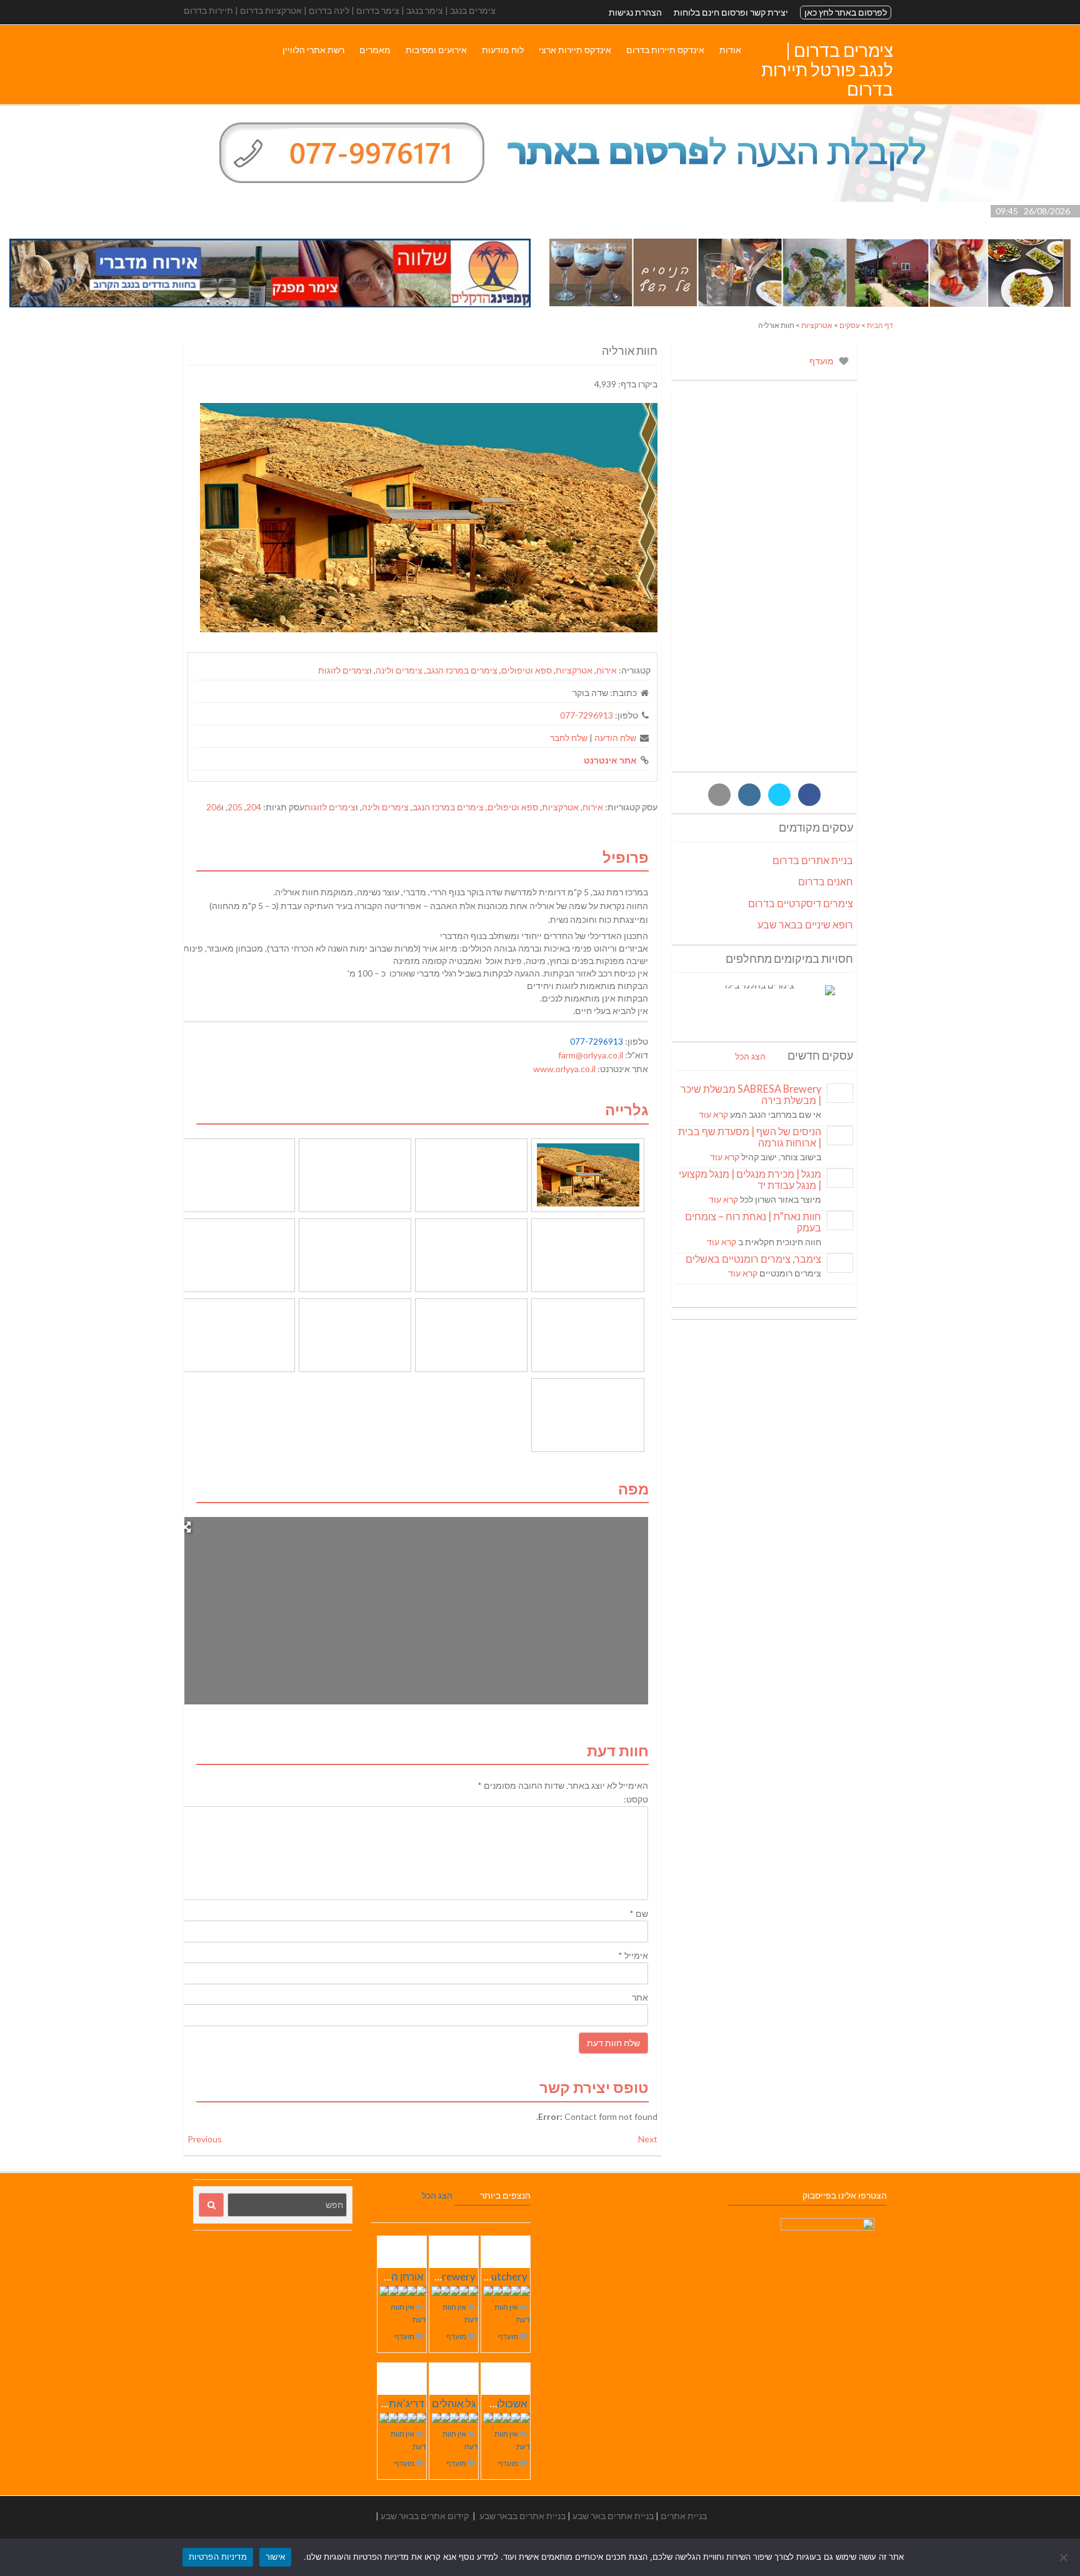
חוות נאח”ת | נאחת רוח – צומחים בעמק (753, 1222)
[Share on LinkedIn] (749, 795)
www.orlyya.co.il (564, 1069)
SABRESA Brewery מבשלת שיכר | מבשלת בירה (751, 1094)
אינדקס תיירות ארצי (575, 50)
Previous (205, 2139)
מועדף (822, 361)
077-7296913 (587, 715)
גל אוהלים (454, 2403)
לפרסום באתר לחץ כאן (846, 12)
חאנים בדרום (826, 881)
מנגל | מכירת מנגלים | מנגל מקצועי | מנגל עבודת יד (750, 1179)
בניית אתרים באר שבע (613, 2516)
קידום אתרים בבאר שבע (425, 2516)
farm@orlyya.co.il (591, 1055)
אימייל (633, 1955)
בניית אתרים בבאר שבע (522, 2516)
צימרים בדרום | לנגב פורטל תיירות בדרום (827, 69)
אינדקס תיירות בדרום (665, 50)
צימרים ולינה (399, 670)
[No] (1064, 2557)
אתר (640, 1997)
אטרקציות (817, 325)
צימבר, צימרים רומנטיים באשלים (753, 1259)
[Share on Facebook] (809, 795)
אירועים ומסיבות (436, 50)
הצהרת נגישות (635, 12)
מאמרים (375, 50)
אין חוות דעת (512, 2313)
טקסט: (636, 1799)
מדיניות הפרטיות (218, 2557)
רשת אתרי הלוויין (313, 50)
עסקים (850, 325)
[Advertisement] (764, 580)
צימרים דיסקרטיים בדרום (801, 903)
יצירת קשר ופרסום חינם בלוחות (731, 12)
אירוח (607, 670)
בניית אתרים (684, 2516)
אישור (275, 2557)
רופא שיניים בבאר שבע (805, 924)
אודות (730, 50)
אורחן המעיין (397, 2276)
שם (639, 1913)
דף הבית (880, 325)
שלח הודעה (615, 738)
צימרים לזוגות (344, 670)
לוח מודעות (503, 50)
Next (648, 2139)
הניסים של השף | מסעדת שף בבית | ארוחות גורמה (750, 1137)
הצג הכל (750, 1056)
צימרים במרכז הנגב (462, 670)
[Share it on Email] (719, 795)
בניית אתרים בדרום (813, 860)
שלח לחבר (569, 738)
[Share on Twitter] (779, 795)
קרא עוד (713, 1114)
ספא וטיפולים (527, 670)
